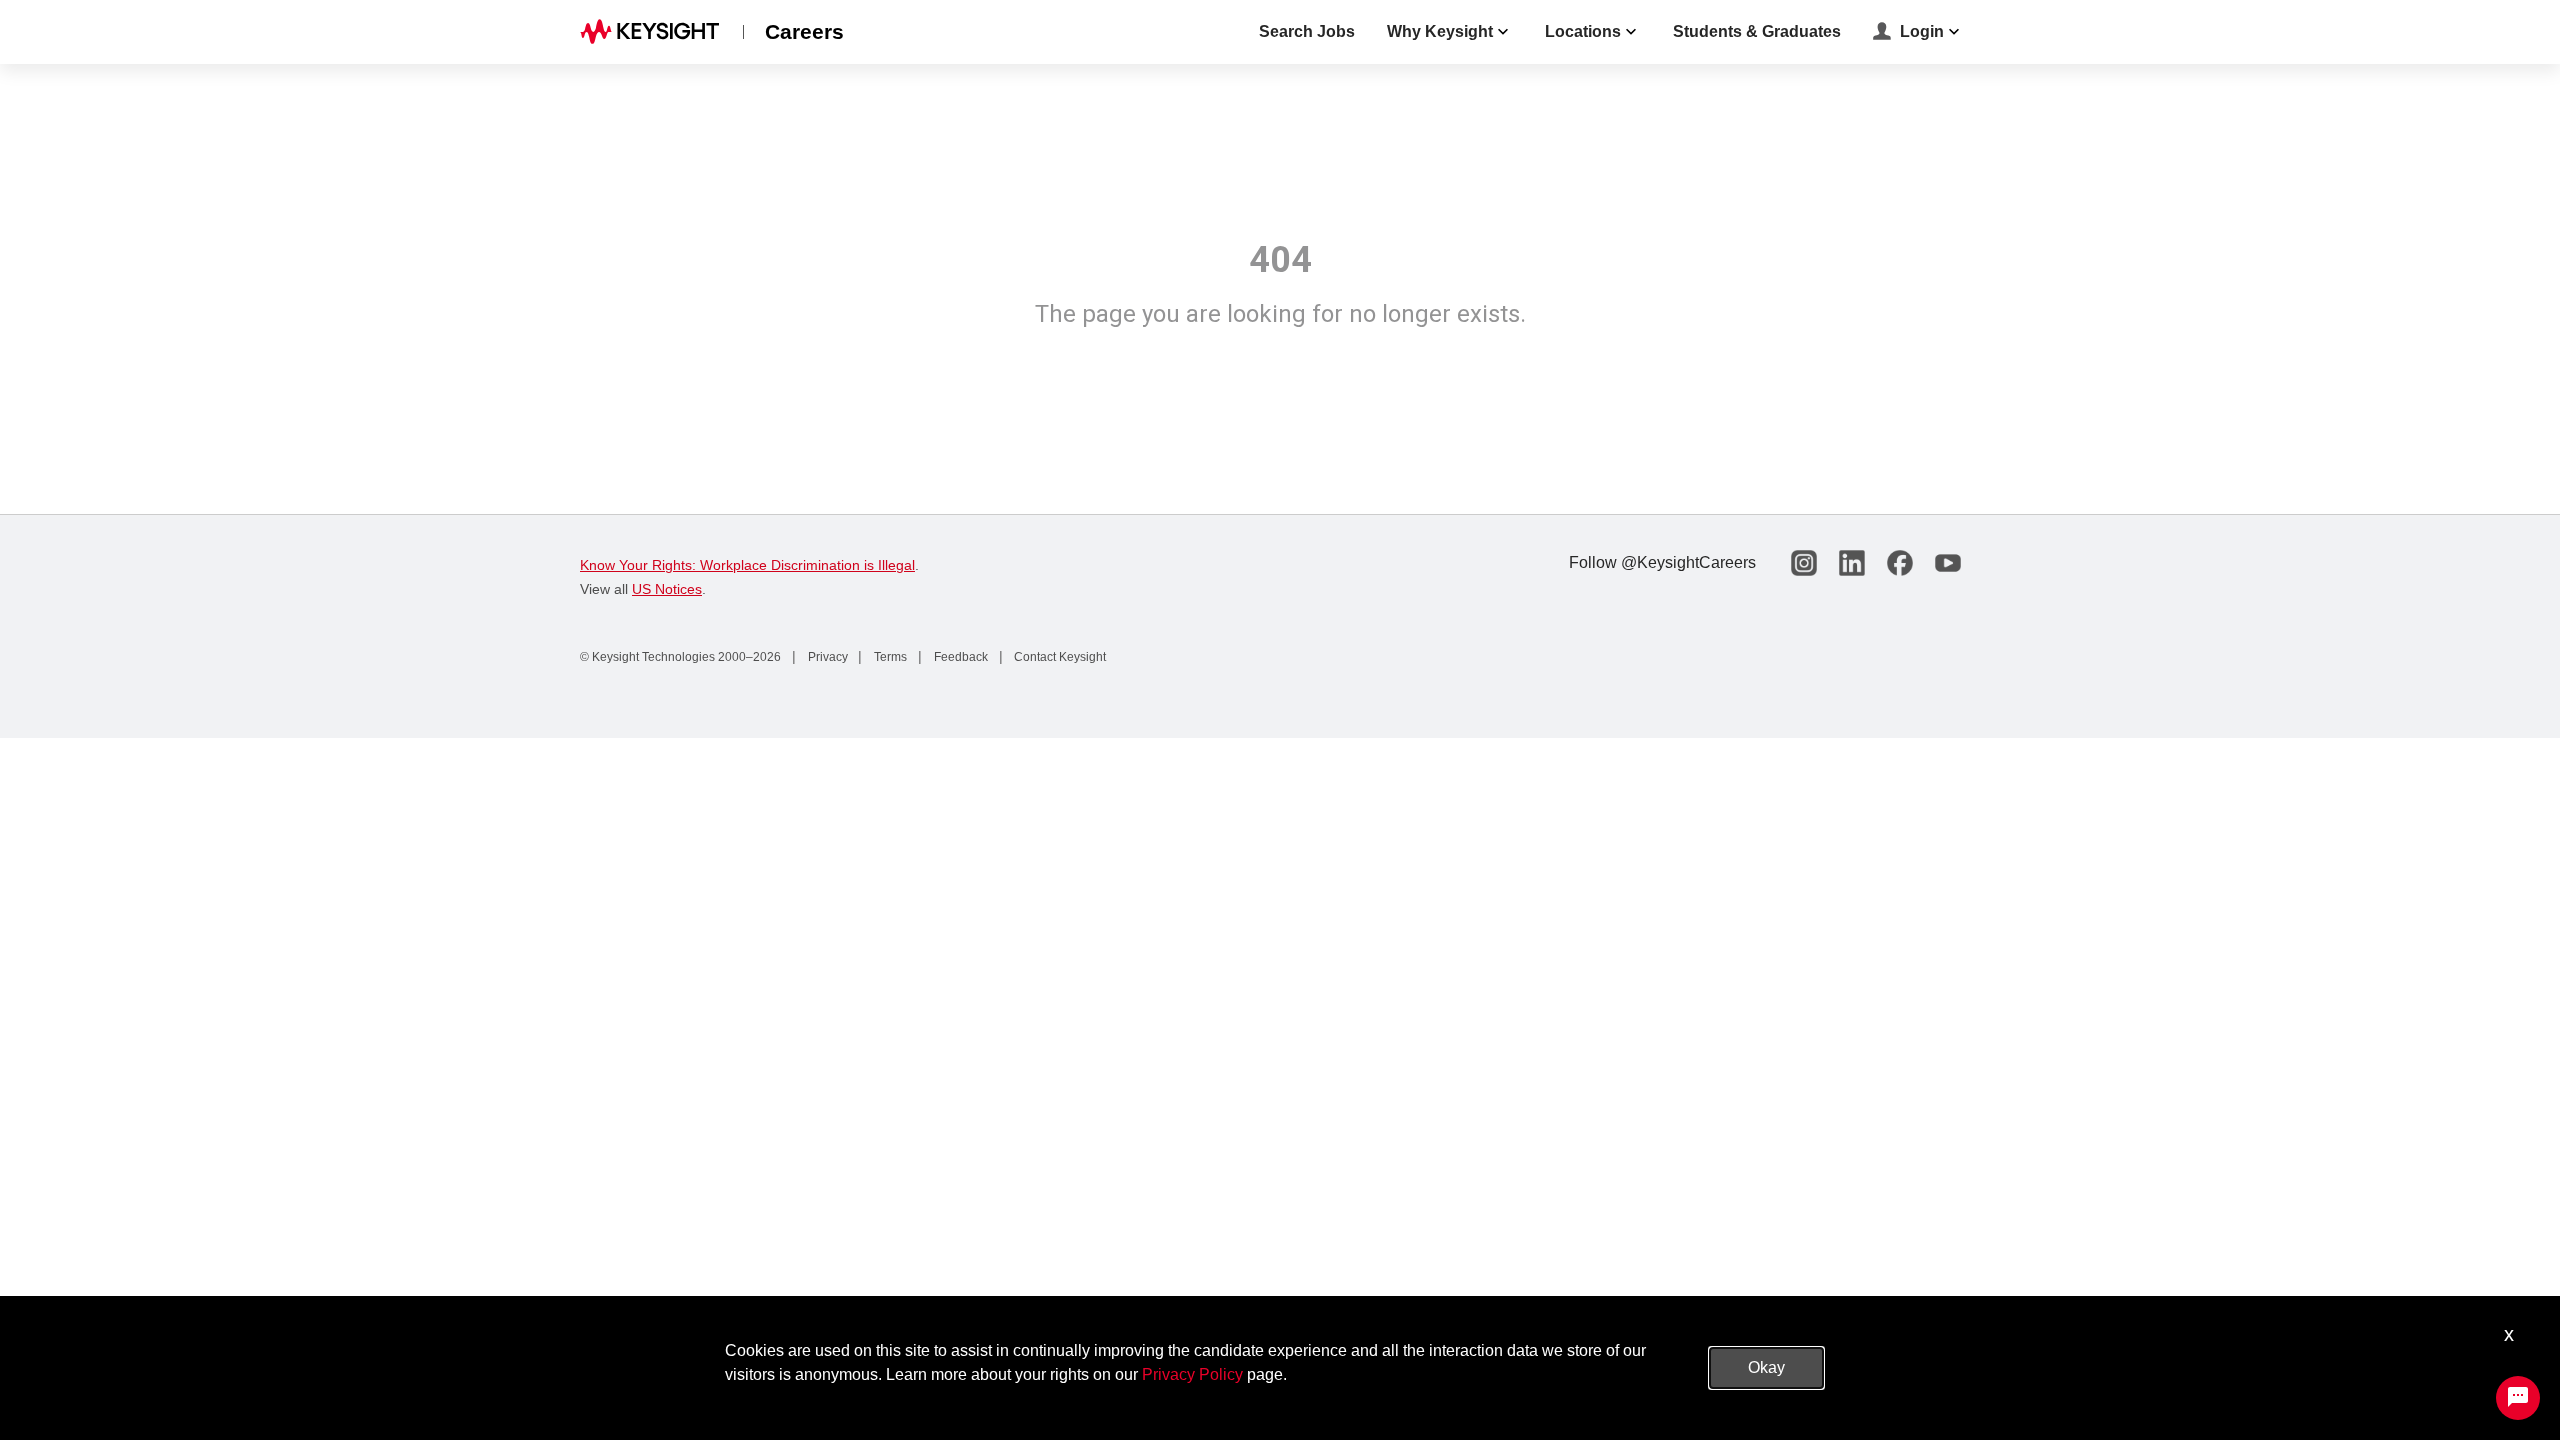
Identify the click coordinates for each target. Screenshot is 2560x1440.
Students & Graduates (1757, 31)
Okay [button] (1766, 1367)
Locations (1583, 31)
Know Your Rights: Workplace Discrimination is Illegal (747, 565)
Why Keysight (1440, 31)
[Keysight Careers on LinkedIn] (1852, 563)
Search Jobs (1307, 31)
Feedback (959, 657)
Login (1922, 31)
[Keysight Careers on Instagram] (1804, 563)
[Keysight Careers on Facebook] (1900, 563)
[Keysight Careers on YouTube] (1948, 563)
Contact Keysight (1058, 657)
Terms (889, 657)
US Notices (667, 589)
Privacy (826, 657)
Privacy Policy (1192, 1374)
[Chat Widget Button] (2518, 1398)
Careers (804, 31)
